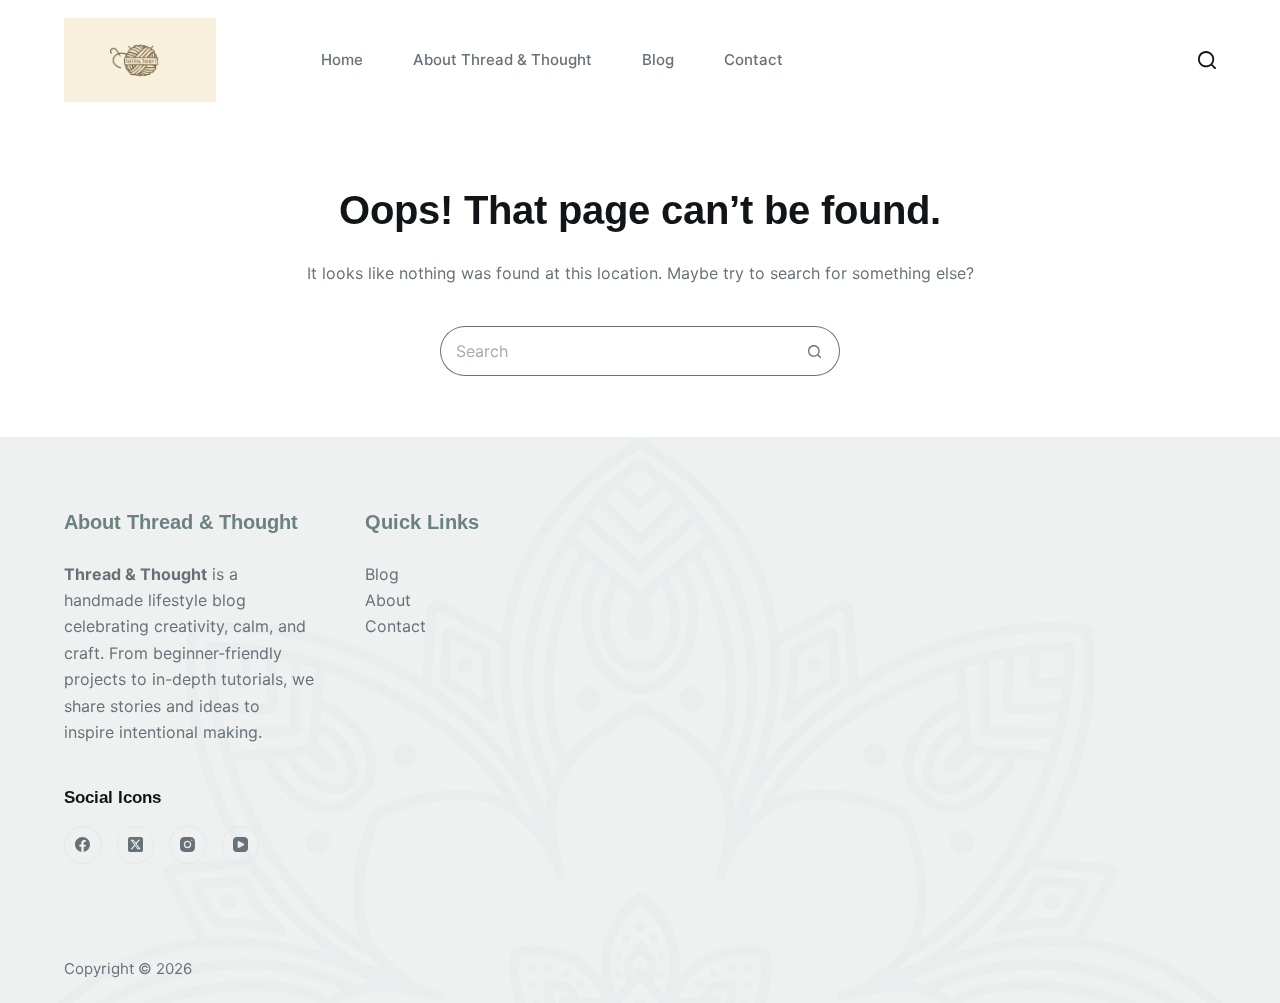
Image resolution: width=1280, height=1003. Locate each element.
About (388, 600)
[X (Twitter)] (136, 845)
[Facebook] (83, 845)
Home (342, 59)
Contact (753, 59)
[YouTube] (241, 845)
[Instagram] (188, 845)
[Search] (1207, 60)
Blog (658, 59)
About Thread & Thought (502, 59)
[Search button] (815, 351)
